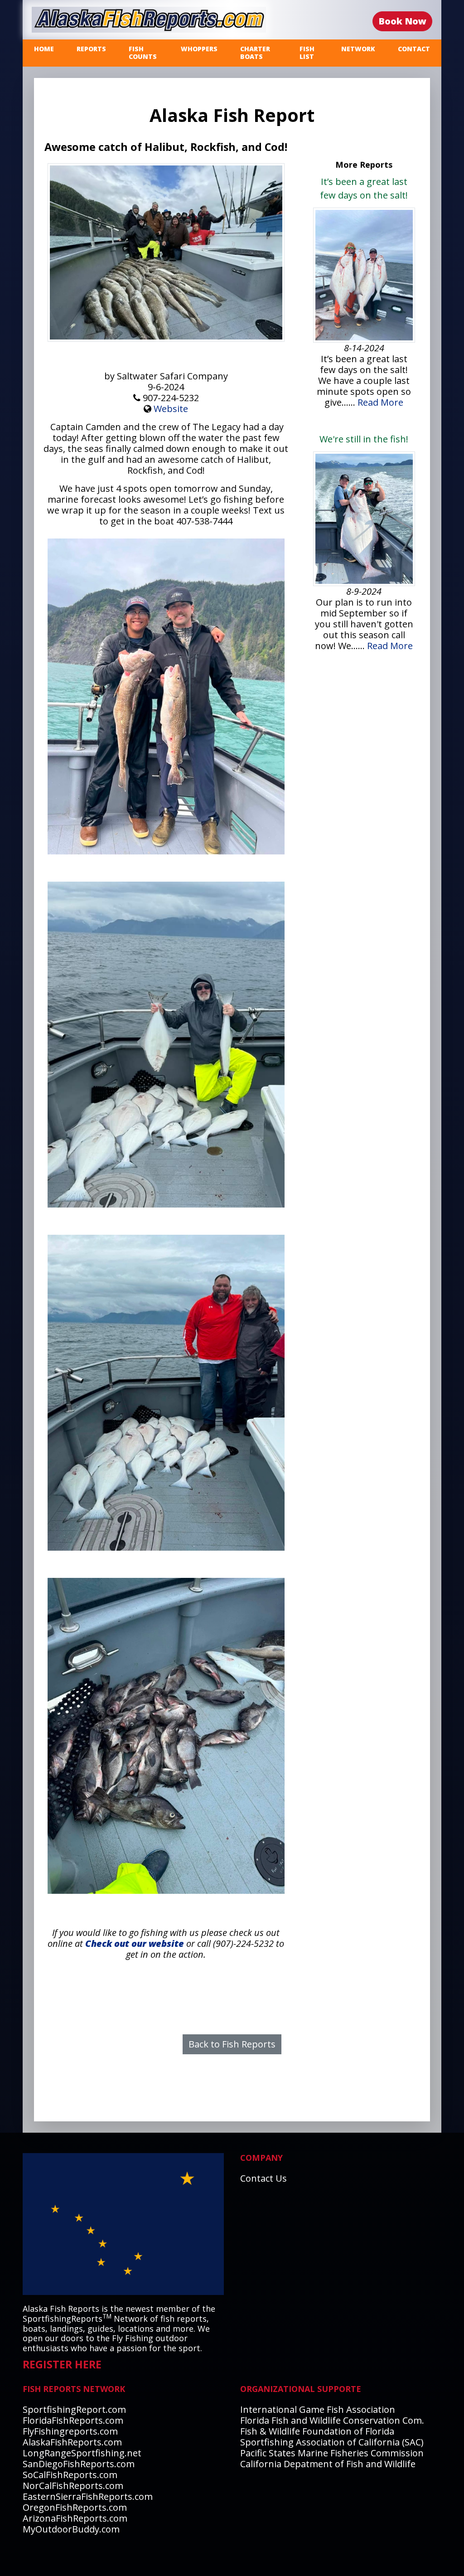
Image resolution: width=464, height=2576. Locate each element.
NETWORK (358, 49)
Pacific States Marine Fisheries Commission (332, 2453)
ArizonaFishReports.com (75, 2518)
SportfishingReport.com (74, 2409)
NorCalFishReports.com (73, 2486)
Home (44, 49)
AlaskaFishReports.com (72, 2442)
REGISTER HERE (62, 2364)
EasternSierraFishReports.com (88, 2496)
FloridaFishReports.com (73, 2420)
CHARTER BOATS (255, 53)
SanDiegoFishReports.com (79, 2464)
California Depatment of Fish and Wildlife (328, 2464)
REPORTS (91, 49)
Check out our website (135, 1943)
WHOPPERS (199, 49)
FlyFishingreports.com (70, 2431)
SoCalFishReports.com (70, 2475)
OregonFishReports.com (75, 2507)
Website (171, 409)
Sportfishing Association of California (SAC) (332, 2442)
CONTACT (414, 49)
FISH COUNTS (143, 53)
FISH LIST (307, 53)
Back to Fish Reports (232, 2044)
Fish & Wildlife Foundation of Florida (317, 2431)
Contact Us (263, 2178)
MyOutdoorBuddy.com (71, 2529)
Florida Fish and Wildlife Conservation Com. (332, 2420)
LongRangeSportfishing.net (82, 2453)
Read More (380, 402)
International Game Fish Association (318, 2409)
